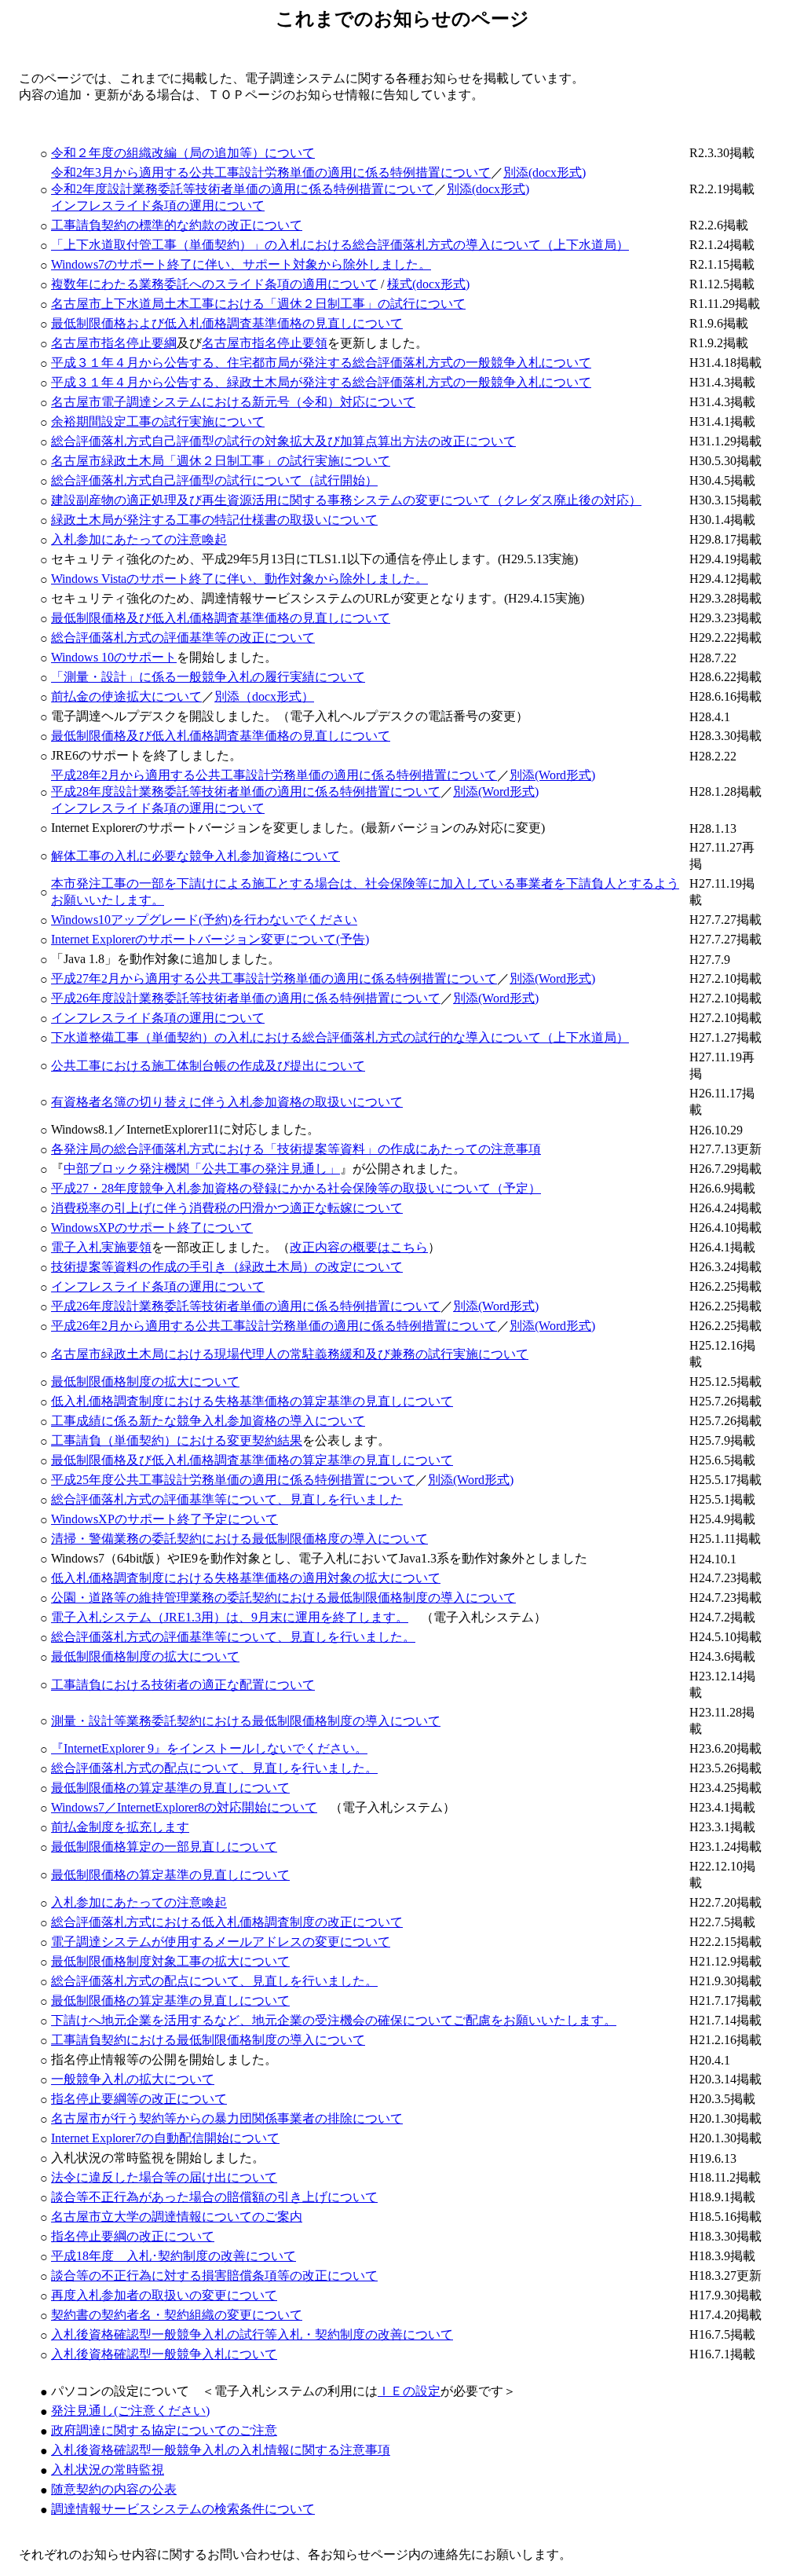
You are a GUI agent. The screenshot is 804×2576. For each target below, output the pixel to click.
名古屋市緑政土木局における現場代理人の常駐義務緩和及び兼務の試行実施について (290, 1354)
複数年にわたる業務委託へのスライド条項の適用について (214, 284)
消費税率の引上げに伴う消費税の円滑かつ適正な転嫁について (227, 1208)
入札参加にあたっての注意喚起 (139, 539)
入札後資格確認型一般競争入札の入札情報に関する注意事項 (221, 2450)
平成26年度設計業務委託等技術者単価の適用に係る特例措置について (246, 998)
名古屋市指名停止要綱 (114, 343)
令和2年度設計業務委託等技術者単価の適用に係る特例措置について (243, 189)
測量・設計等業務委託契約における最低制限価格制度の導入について (246, 1721)
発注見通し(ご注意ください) (130, 2411)
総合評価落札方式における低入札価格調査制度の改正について (227, 1922)
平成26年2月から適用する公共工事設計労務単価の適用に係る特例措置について (274, 1326)
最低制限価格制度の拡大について (145, 1381)
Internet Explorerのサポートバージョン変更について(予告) (210, 939)
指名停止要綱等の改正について (139, 2099)
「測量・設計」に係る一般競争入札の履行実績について (208, 677)
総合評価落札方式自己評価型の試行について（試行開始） (214, 480)
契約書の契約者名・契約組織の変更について (177, 2315)
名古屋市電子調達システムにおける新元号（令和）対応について (233, 402)
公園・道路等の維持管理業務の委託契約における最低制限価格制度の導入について (283, 1598)
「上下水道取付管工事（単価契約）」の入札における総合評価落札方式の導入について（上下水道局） (340, 245)
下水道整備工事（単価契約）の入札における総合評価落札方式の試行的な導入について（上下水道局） (340, 1037)
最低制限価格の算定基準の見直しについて (170, 1788)
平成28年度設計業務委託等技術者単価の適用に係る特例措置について (246, 791)
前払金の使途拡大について (126, 696)
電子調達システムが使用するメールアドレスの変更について (221, 1942)
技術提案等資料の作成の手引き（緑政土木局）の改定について (227, 1267)
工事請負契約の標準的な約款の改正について (177, 225)
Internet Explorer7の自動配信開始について (165, 2138)
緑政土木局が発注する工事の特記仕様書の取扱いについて (214, 520)
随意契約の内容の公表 (114, 2489)
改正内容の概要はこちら (359, 1247)
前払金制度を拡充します (120, 1827)
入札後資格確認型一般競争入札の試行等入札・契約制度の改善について (252, 2334)
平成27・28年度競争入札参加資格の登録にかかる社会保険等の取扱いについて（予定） (296, 1188)
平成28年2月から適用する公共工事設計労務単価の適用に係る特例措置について (274, 775)
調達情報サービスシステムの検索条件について (183, 2509)
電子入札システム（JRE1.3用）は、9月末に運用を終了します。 (230, 1617)
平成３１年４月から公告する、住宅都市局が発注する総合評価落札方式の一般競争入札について (321, 363)
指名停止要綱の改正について (133, 2236)
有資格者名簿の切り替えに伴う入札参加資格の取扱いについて (227, 1102)
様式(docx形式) (428, 284)
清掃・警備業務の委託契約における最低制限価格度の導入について (239, 1539)
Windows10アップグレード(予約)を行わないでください (204, 920)
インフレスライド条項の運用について (158, 205)
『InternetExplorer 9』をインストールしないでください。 (209, 1748)
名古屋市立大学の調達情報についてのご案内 (177, 2217)
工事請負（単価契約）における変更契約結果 (177, 1440)
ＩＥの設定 (409, 2391)
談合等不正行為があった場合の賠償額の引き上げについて (214, 2197)
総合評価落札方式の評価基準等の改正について (183, 638)
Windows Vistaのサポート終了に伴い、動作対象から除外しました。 (239, 579)
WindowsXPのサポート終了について (152, 1228)
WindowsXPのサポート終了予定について (164, 1519)
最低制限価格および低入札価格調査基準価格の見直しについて (227, 323)
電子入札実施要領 (101, 1247)
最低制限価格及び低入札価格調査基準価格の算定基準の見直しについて (252, 1460)
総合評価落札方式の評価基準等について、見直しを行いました (227, 1499)
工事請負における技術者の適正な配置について (183, 1685)
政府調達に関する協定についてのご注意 (164, 2430)
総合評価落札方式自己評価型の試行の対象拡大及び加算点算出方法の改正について (283, 441)
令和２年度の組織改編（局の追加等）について (183, 153)
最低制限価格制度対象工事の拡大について (170, 1961)
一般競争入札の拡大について (133, 2079)
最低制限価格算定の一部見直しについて (164, 1847)
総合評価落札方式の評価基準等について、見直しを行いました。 (233, 1637)
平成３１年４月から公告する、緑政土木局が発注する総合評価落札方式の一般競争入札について (321, 382)
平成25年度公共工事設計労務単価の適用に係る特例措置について (233, 1480)
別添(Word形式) (552, 775)
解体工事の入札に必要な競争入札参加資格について (196, 856)
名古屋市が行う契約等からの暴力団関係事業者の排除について (227, 2118)
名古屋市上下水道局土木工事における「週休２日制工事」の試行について (258, 304)
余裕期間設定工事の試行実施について (158, 421)
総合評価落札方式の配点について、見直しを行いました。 (214, 1768)
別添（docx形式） (264, 696)
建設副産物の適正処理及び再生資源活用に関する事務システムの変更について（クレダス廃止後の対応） (346, 500)
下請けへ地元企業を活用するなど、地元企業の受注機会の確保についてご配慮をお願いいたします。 (334, 2020)
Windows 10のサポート (114, 657)
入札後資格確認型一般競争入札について (164, 2354)
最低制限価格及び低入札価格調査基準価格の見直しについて (221, 618)
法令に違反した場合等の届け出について (164, 2177)
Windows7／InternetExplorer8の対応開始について (184, 1807)
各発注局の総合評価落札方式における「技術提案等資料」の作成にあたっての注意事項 (296, 1149)
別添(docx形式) (545, 172)
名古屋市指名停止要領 (265, 343)
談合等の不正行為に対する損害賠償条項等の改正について (214, 2276)
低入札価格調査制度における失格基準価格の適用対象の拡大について (246, 1578)
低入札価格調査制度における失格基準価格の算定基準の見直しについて (252, 1401)
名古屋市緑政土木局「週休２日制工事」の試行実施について (221, 461)
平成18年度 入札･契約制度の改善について (174, 2256)
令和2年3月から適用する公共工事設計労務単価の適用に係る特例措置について (271, 172)
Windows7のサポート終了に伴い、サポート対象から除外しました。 (241, 264)
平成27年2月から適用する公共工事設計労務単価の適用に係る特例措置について (274, 978)
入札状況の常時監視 (108, 2470)
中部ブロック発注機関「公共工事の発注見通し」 (202, 1169)
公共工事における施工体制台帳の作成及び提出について (208, 1066)
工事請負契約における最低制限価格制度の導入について (208, 2040)
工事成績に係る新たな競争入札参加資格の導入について (208, 1421)
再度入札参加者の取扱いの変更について (164, 2295)
